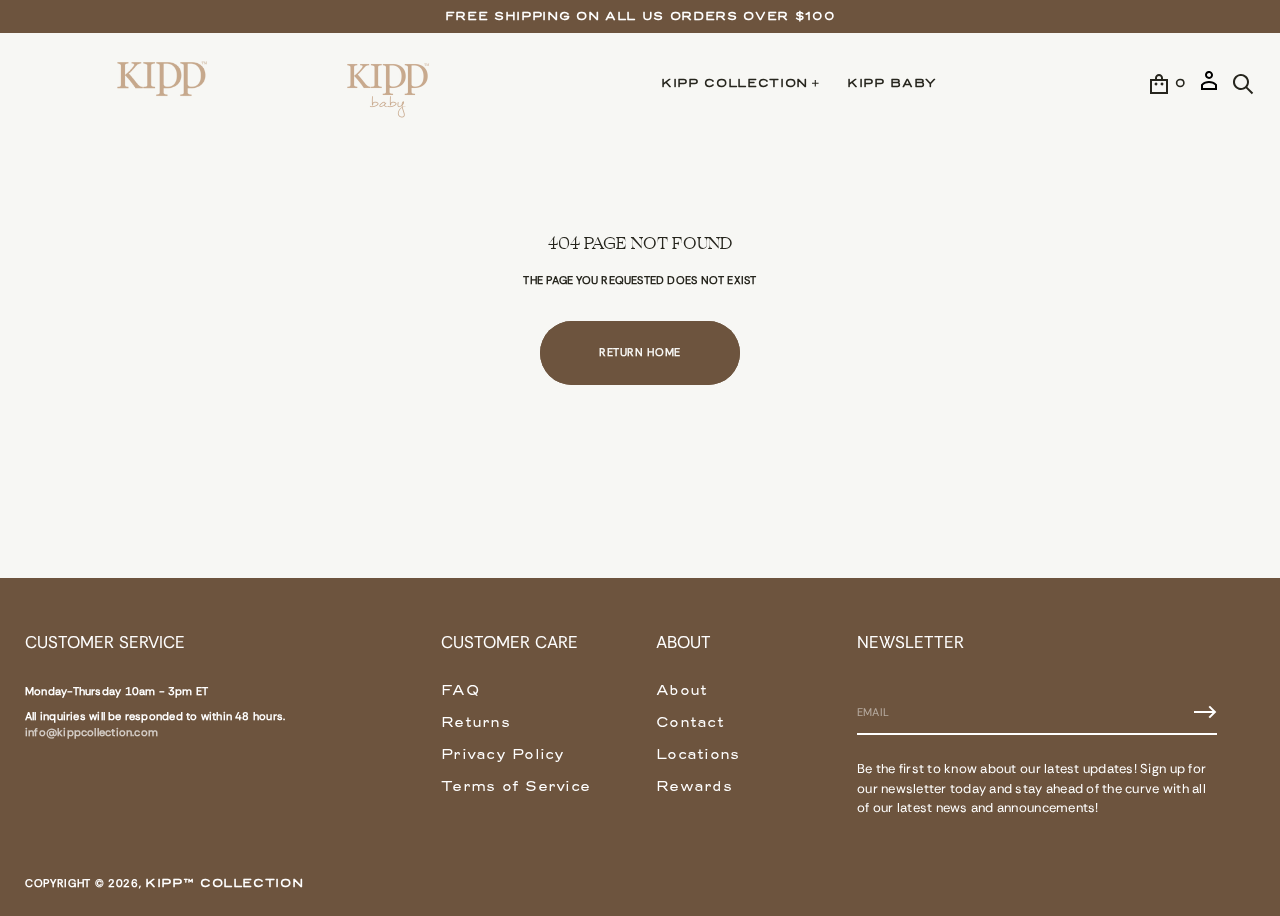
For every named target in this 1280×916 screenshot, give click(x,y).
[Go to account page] (1209, 88)
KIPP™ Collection (224, 882)
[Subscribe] (1205, 712)
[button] (1243, 84)
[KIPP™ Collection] (163, 84)
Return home (640, 352)
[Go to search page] (1243, 84)
